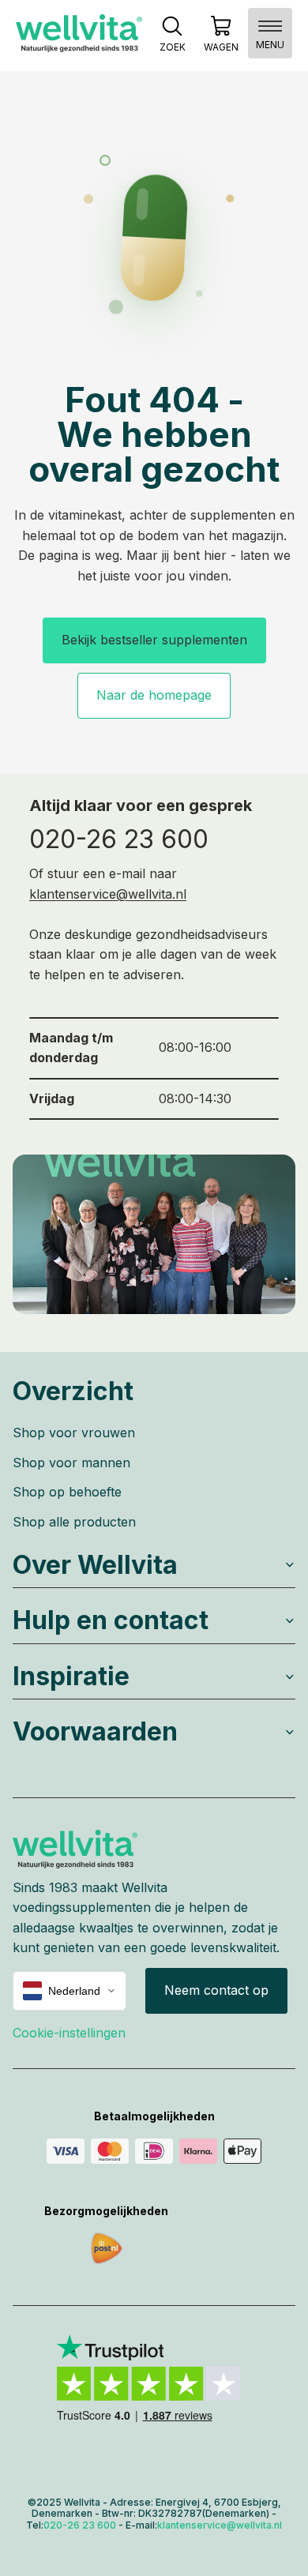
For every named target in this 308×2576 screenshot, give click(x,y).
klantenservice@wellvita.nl (108, 894)
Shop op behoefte (67, 1492)
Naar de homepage (154, 695)
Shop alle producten (74, 1522)
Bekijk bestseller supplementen (154, 640)
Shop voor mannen (71, 1463)
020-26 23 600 (119, 839)
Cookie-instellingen (69, 2033)
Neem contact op (216, 1990)
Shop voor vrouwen (74, 1433)
